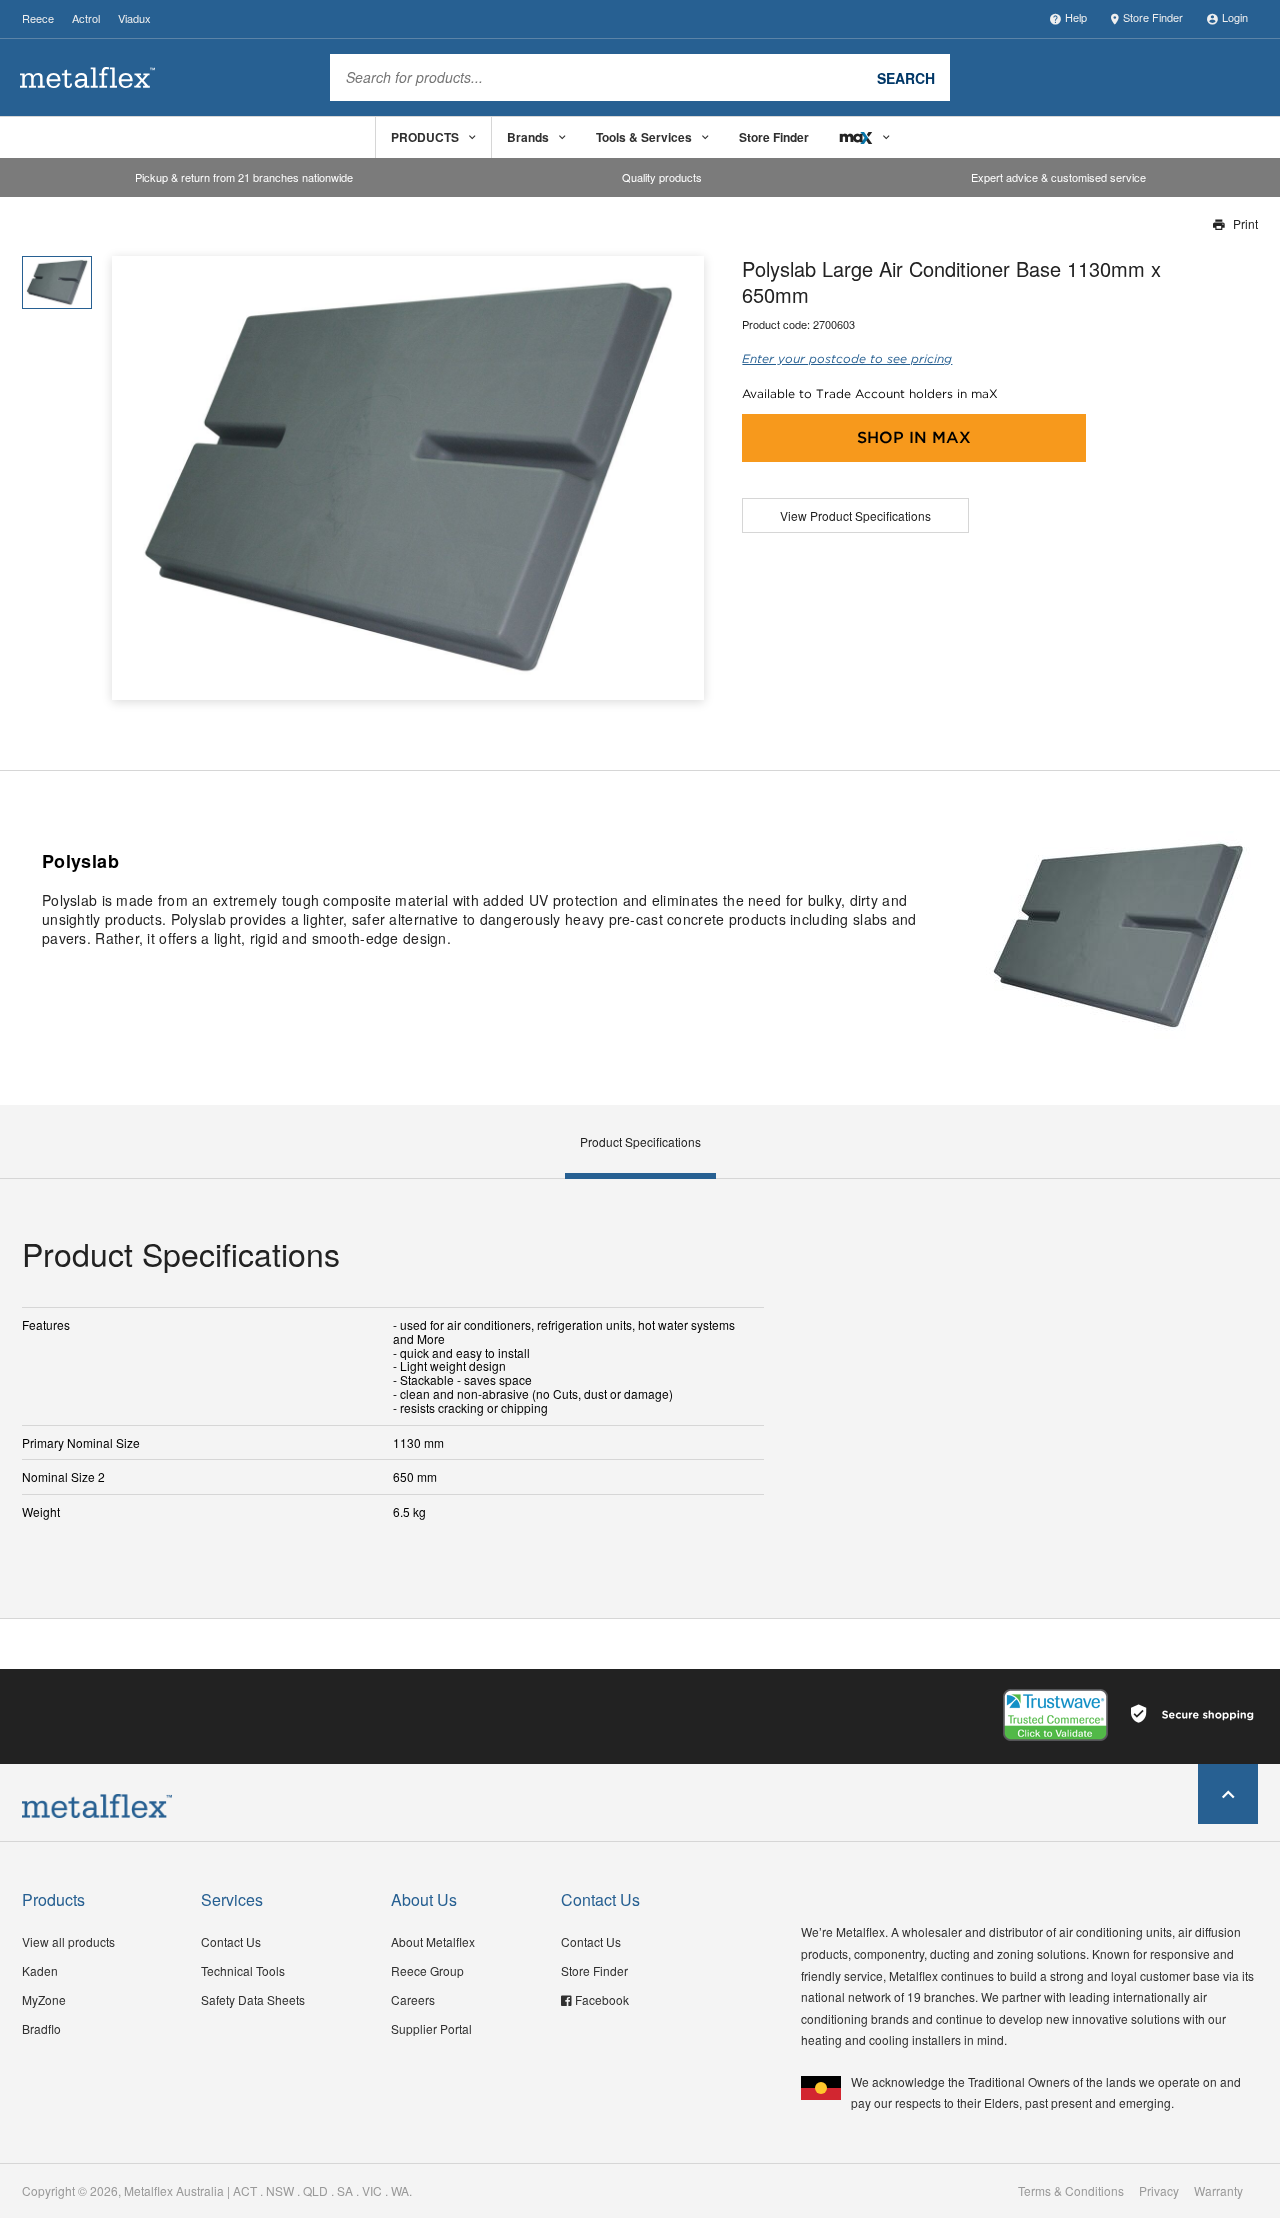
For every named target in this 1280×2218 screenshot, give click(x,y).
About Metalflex (433, 1941)
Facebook (602, 1999)
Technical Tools (243, 1970)
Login (1235, 17)
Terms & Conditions (1071, 2191)
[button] (681, 477)
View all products (68, 1941)
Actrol (86, 18)
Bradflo (41, 2028)
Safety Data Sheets (253, 1999)
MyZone (44, 1999)
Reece (38, 18)
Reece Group (427, 1970)
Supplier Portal (431, 2028)
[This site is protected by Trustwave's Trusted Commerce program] (1055, 1715)
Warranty (1218, 2191)
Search (906, 77)
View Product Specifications (855, 515)
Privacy (1159, 2191)
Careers (413, 1999)
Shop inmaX (914, 437)
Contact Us (231, 1941)
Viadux (134, 18)
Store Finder (1153, 17)
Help (1076, 17)
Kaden (40, 1970)
